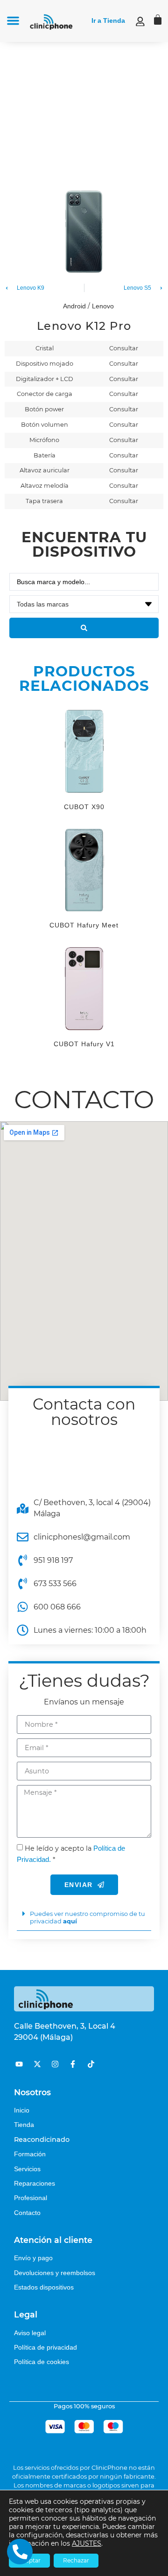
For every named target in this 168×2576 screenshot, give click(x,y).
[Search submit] (84, 628)
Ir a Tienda (108, 20)
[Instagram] (55, 2064)
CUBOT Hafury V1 (84, 1044)
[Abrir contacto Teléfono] (20, 2552)
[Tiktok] (91, 2064)
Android (74, 306)
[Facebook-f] (73, 2064)
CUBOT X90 (84, 807)
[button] (13, 20)
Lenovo (103, 306)
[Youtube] (19, 2064)
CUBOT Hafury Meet (84, 925)
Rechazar (76, 2560)
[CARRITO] (158, 20)
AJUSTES (87, 2543)
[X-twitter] (37, 2064)
